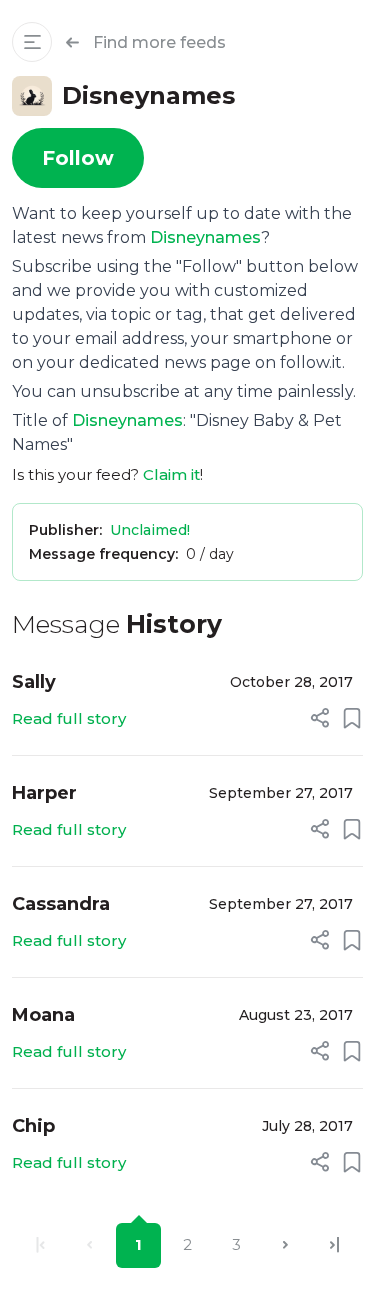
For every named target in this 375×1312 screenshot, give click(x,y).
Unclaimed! (150, 530)
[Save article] (352, 718)
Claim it (171, 474)
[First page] (40, 1245)
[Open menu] (32, 42)
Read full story (69, 718)
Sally (34, 682)
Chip (33, 1126)
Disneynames (205, 237)
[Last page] (334, 1245)
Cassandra (61, 904)
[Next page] (285, 1245)
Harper (44, 793)
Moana (43, 1015)
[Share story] (320, 718)
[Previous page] (89, 1245)
